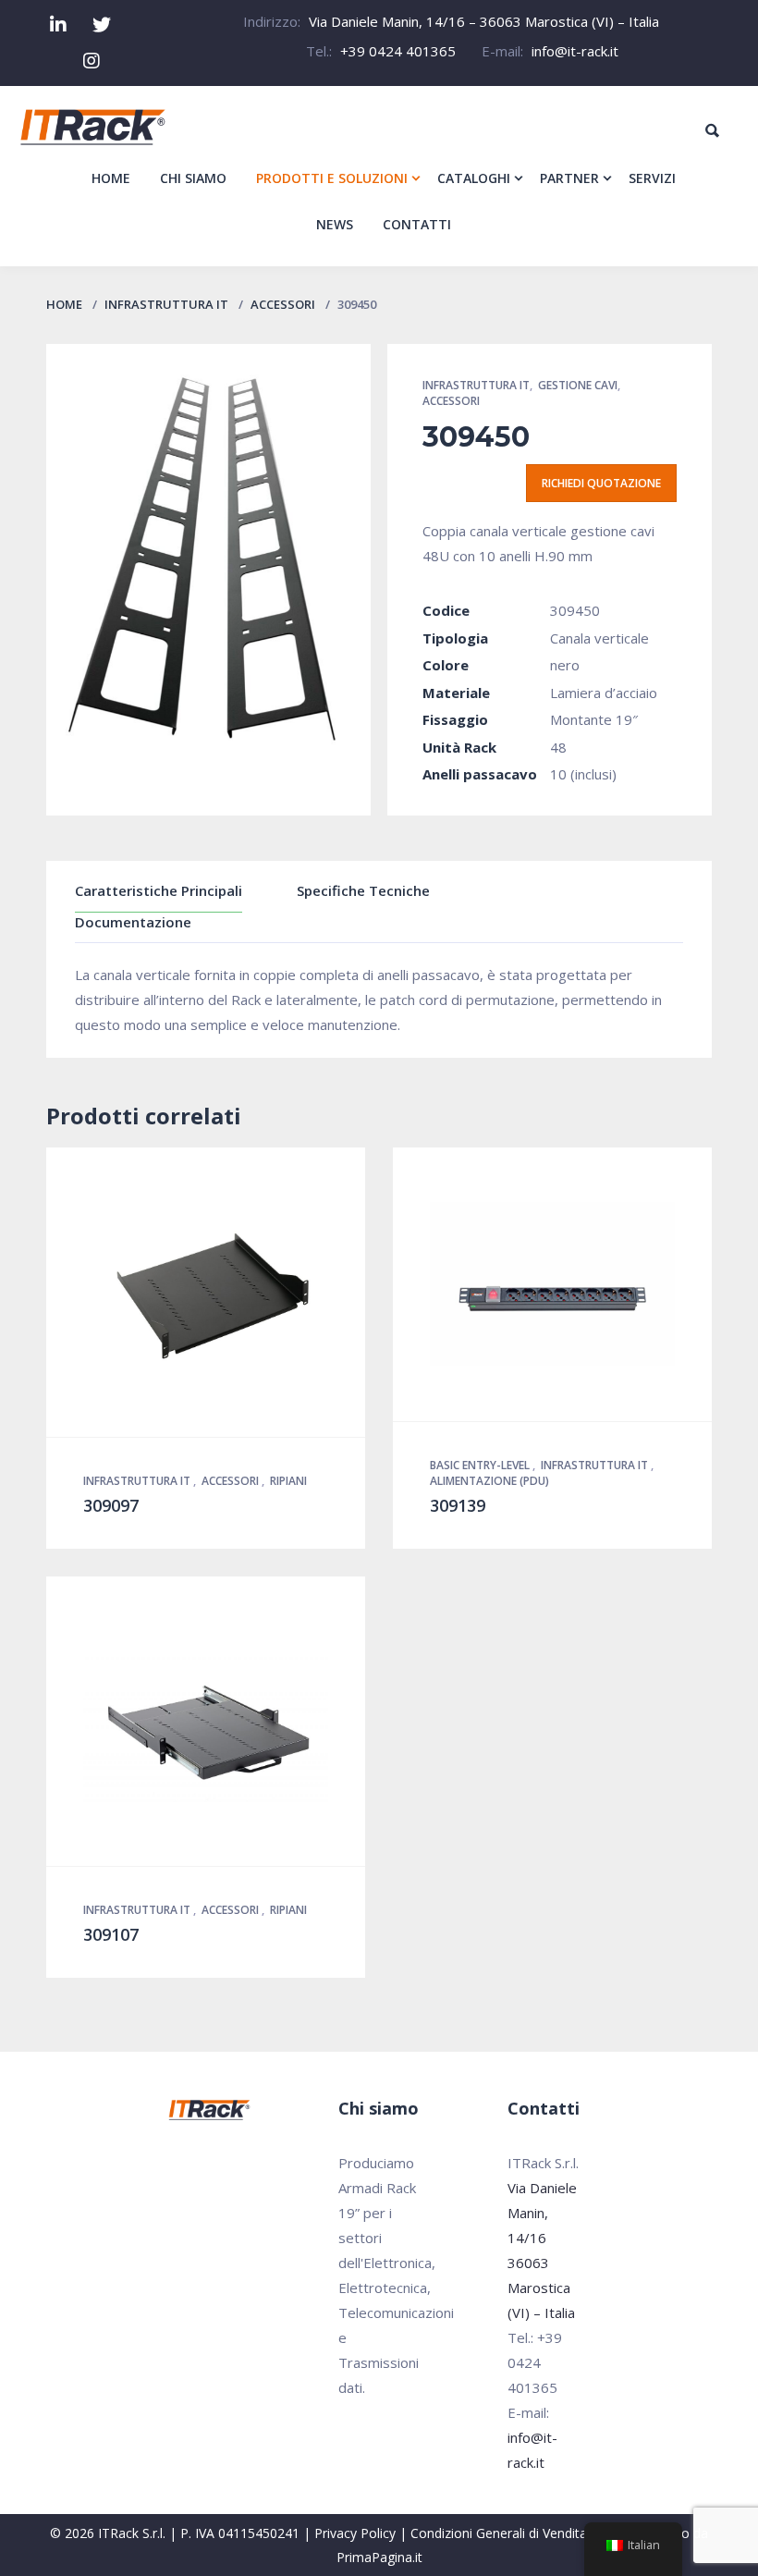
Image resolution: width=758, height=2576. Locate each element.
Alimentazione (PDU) (489, 1481)
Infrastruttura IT (166, 304)
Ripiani (288, 1481)
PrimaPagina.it (379, 2557)
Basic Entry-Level (481, 1465)
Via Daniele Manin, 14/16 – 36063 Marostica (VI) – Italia (484, 21)
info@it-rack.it (575, 51)
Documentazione (133, 922)
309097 (111, 1505)
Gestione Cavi (578, 385)
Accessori (283, 304)
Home (64, 304)
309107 (111, 1934)
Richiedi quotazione (601, 483)
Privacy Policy (355, 2533)
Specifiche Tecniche (363, 890)
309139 (458, 1505)
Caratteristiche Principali (159, 890)
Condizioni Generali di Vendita (499, 2533)
